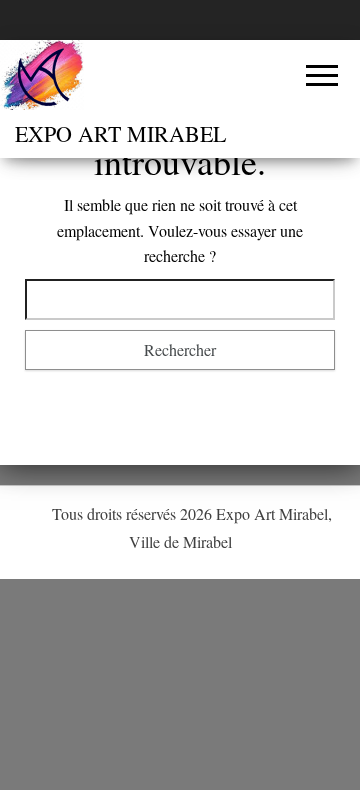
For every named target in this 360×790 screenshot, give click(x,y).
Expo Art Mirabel (120, 133)
